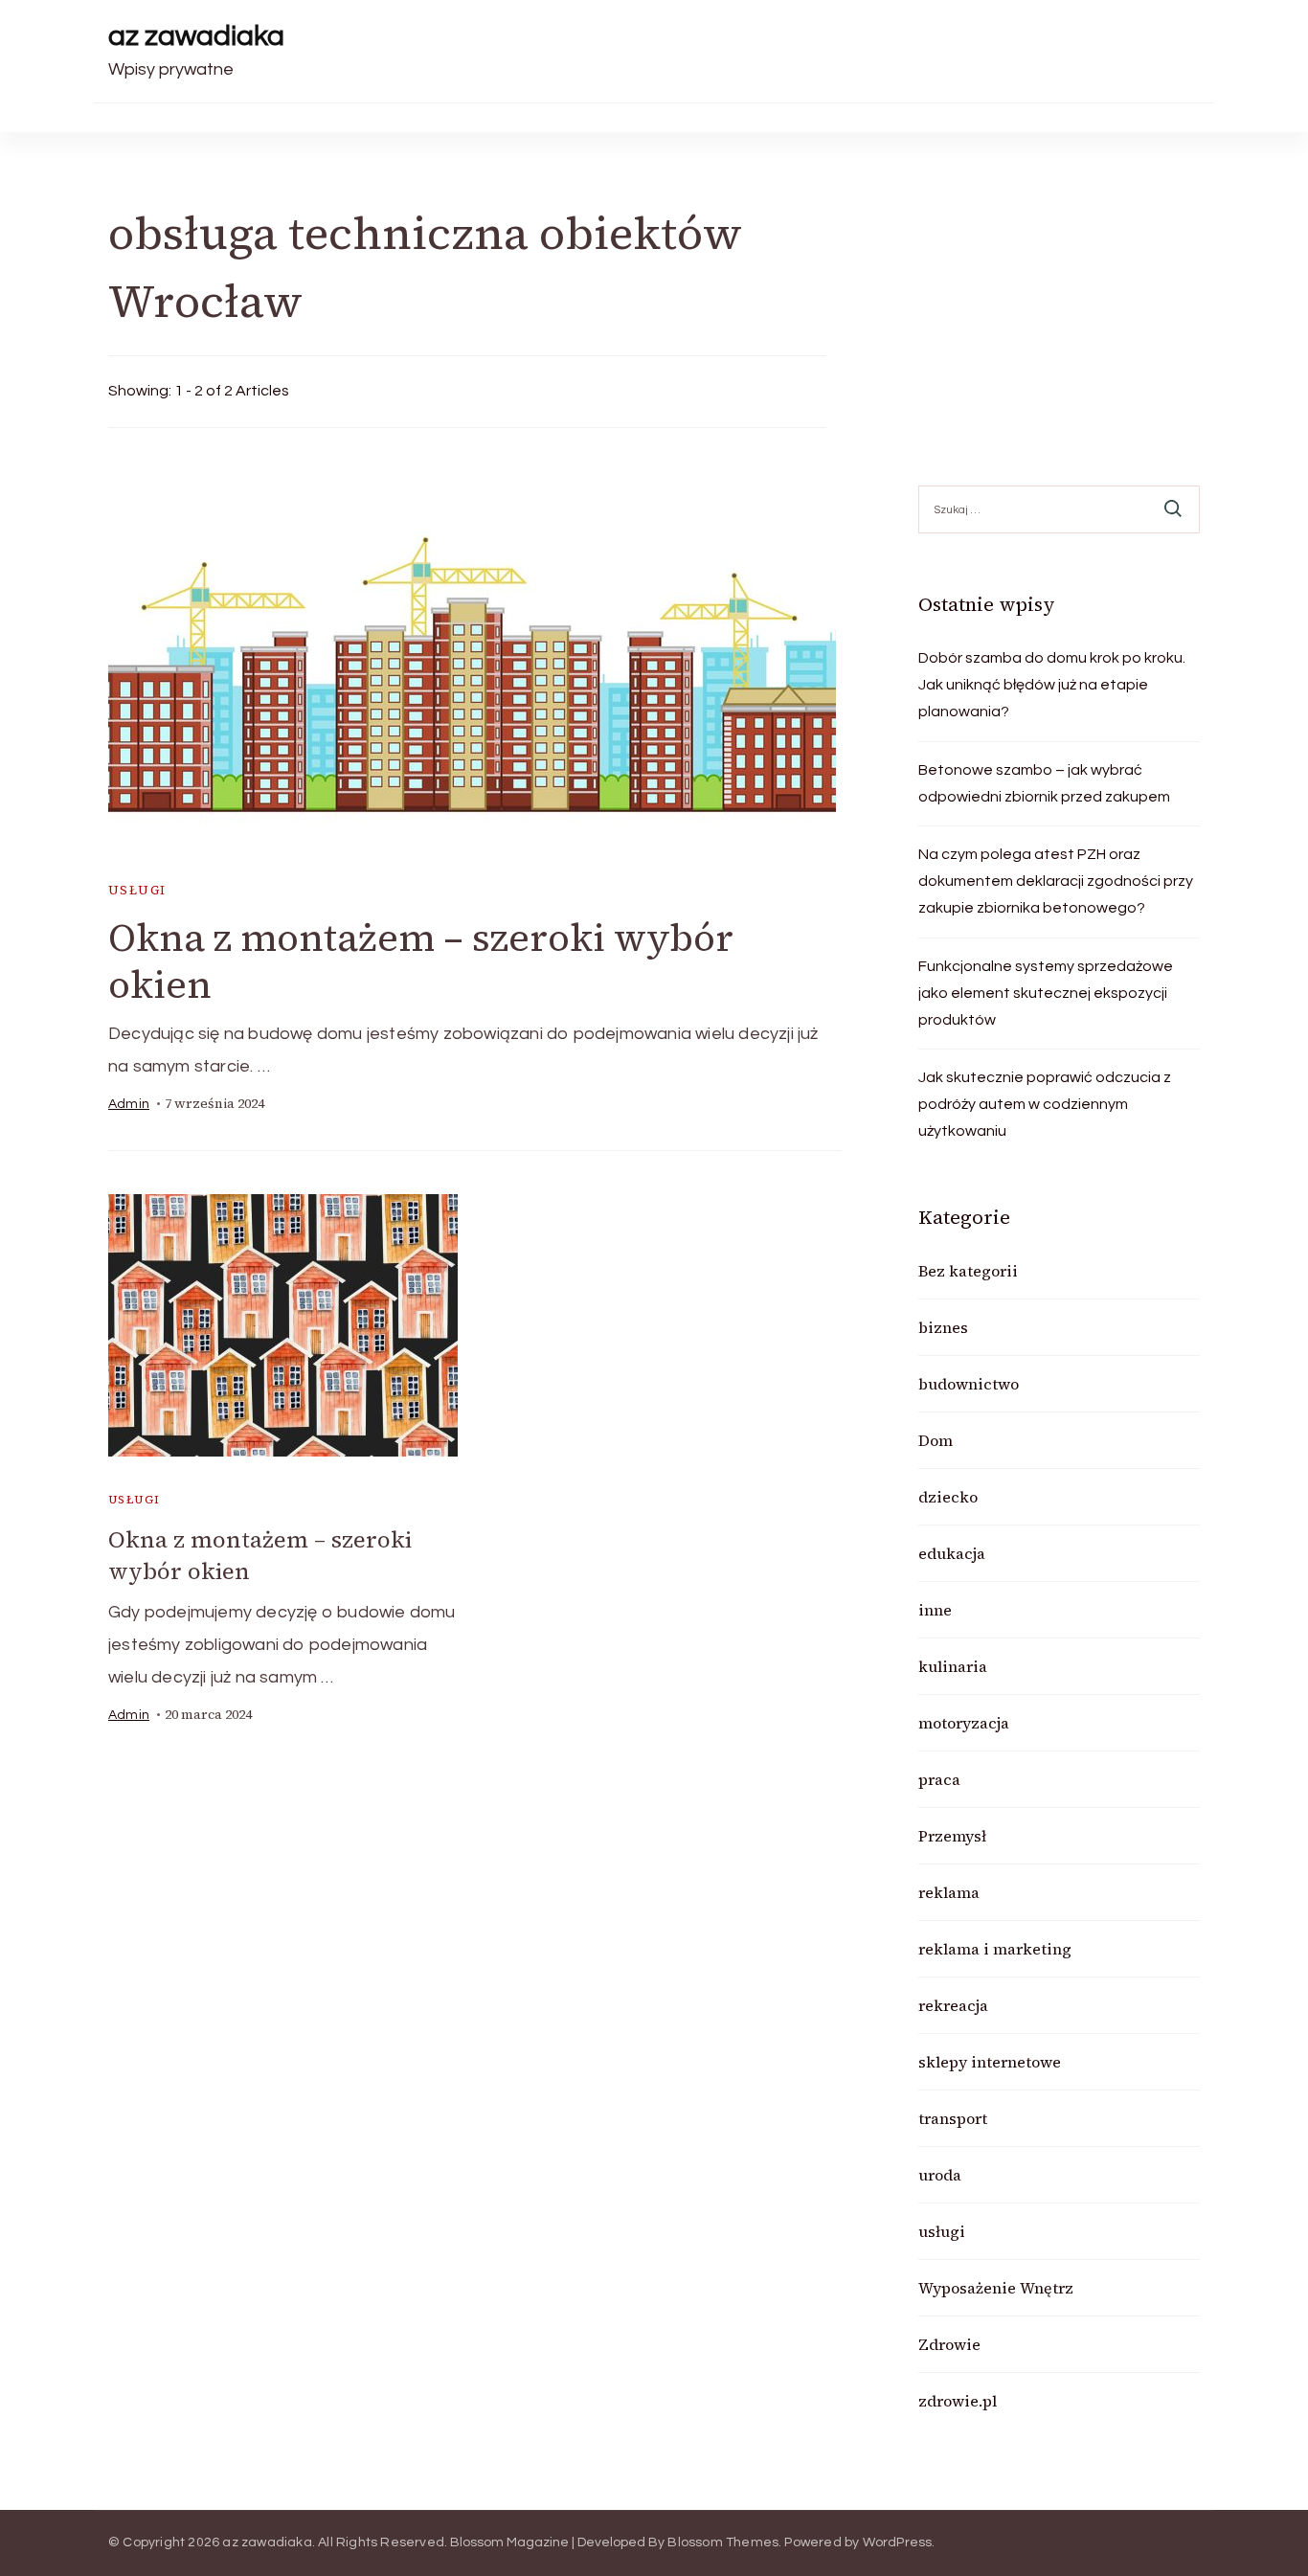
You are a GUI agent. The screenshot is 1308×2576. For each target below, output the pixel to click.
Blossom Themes (723, 2542)
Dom (936, 1440)
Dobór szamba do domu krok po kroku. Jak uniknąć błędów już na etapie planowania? (1052, 685)
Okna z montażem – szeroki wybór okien (421, 961)
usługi (137, 890)
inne (935, 1610)
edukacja (952, 1553)
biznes (943, 1327)
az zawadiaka (196, 36)
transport (953, 2118)
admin (129, 1104)
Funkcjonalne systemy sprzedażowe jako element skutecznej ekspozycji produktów (1046, 993)
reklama (949, 1892)
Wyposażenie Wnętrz (996, 2288)
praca (939, 1779)
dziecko (948, 1497)
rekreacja (953, 2005)
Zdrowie (949, 2344)
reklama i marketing (995, 1949)
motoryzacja (964, 1723)
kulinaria (953, 1666)
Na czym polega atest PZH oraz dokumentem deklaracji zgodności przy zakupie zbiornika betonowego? (1056, 881)
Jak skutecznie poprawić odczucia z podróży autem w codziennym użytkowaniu (1045, 1104)
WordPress (898, 2542)
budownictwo (969, 1384)
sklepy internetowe (990, 2062)
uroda (940, 2175)
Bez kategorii (968, 1271)
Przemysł (952, 1836)
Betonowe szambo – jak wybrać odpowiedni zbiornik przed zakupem (1044, 783)
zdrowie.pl (958, 2401)
